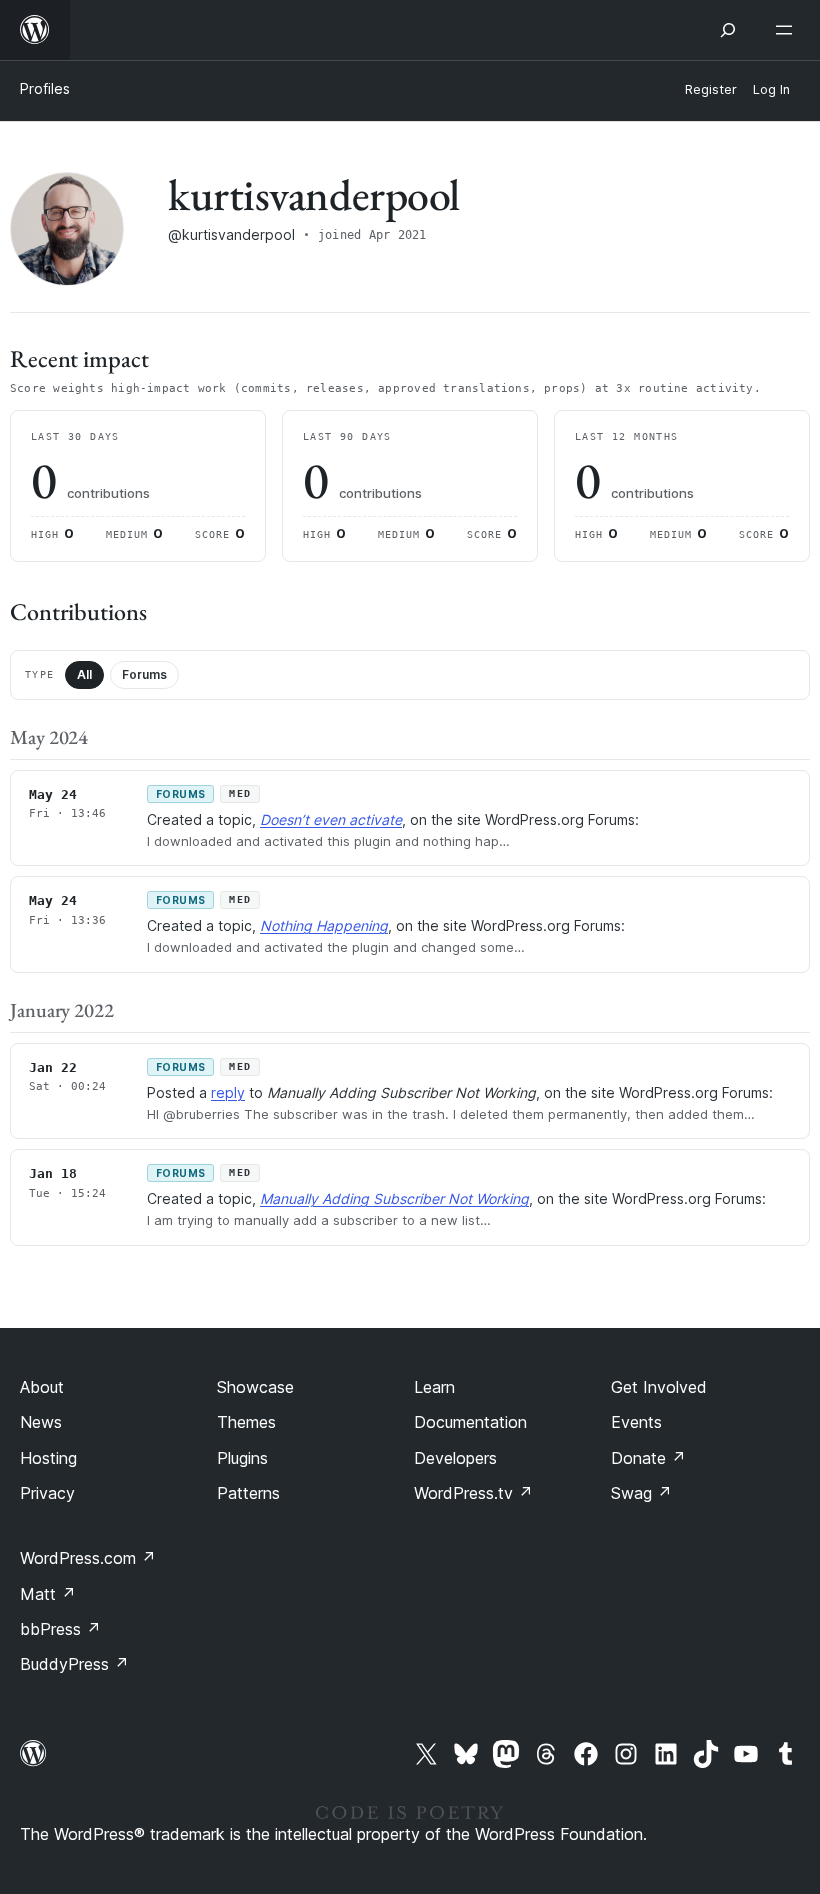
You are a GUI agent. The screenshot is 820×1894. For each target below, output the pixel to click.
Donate (648, 1458)
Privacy (47, 1493)
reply (228, 1092)
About (42, 1387)
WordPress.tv (473, 1493)
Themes (246, 1422)
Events (636, 1422)
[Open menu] (788, 30)
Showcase (255, 1387)
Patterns (248, 1493)
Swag (641, 1493)
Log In (771, 89)
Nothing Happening (324, 925)
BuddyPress (74, 1664)
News (41, 1422)
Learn (434, 1387)
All (84, 674)
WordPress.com (88, 1558)
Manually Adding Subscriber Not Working (394, 1198)
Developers (455, 1458)
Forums (144, 674)
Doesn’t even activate (331, 819)
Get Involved (659, 1387)
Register (711, 89)
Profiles (45, 88)
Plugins (242, 1458)
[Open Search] (728, 30)
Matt (48, 1594)
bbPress (60, 1629)
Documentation (470, 1422)
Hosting (48, 1458)
